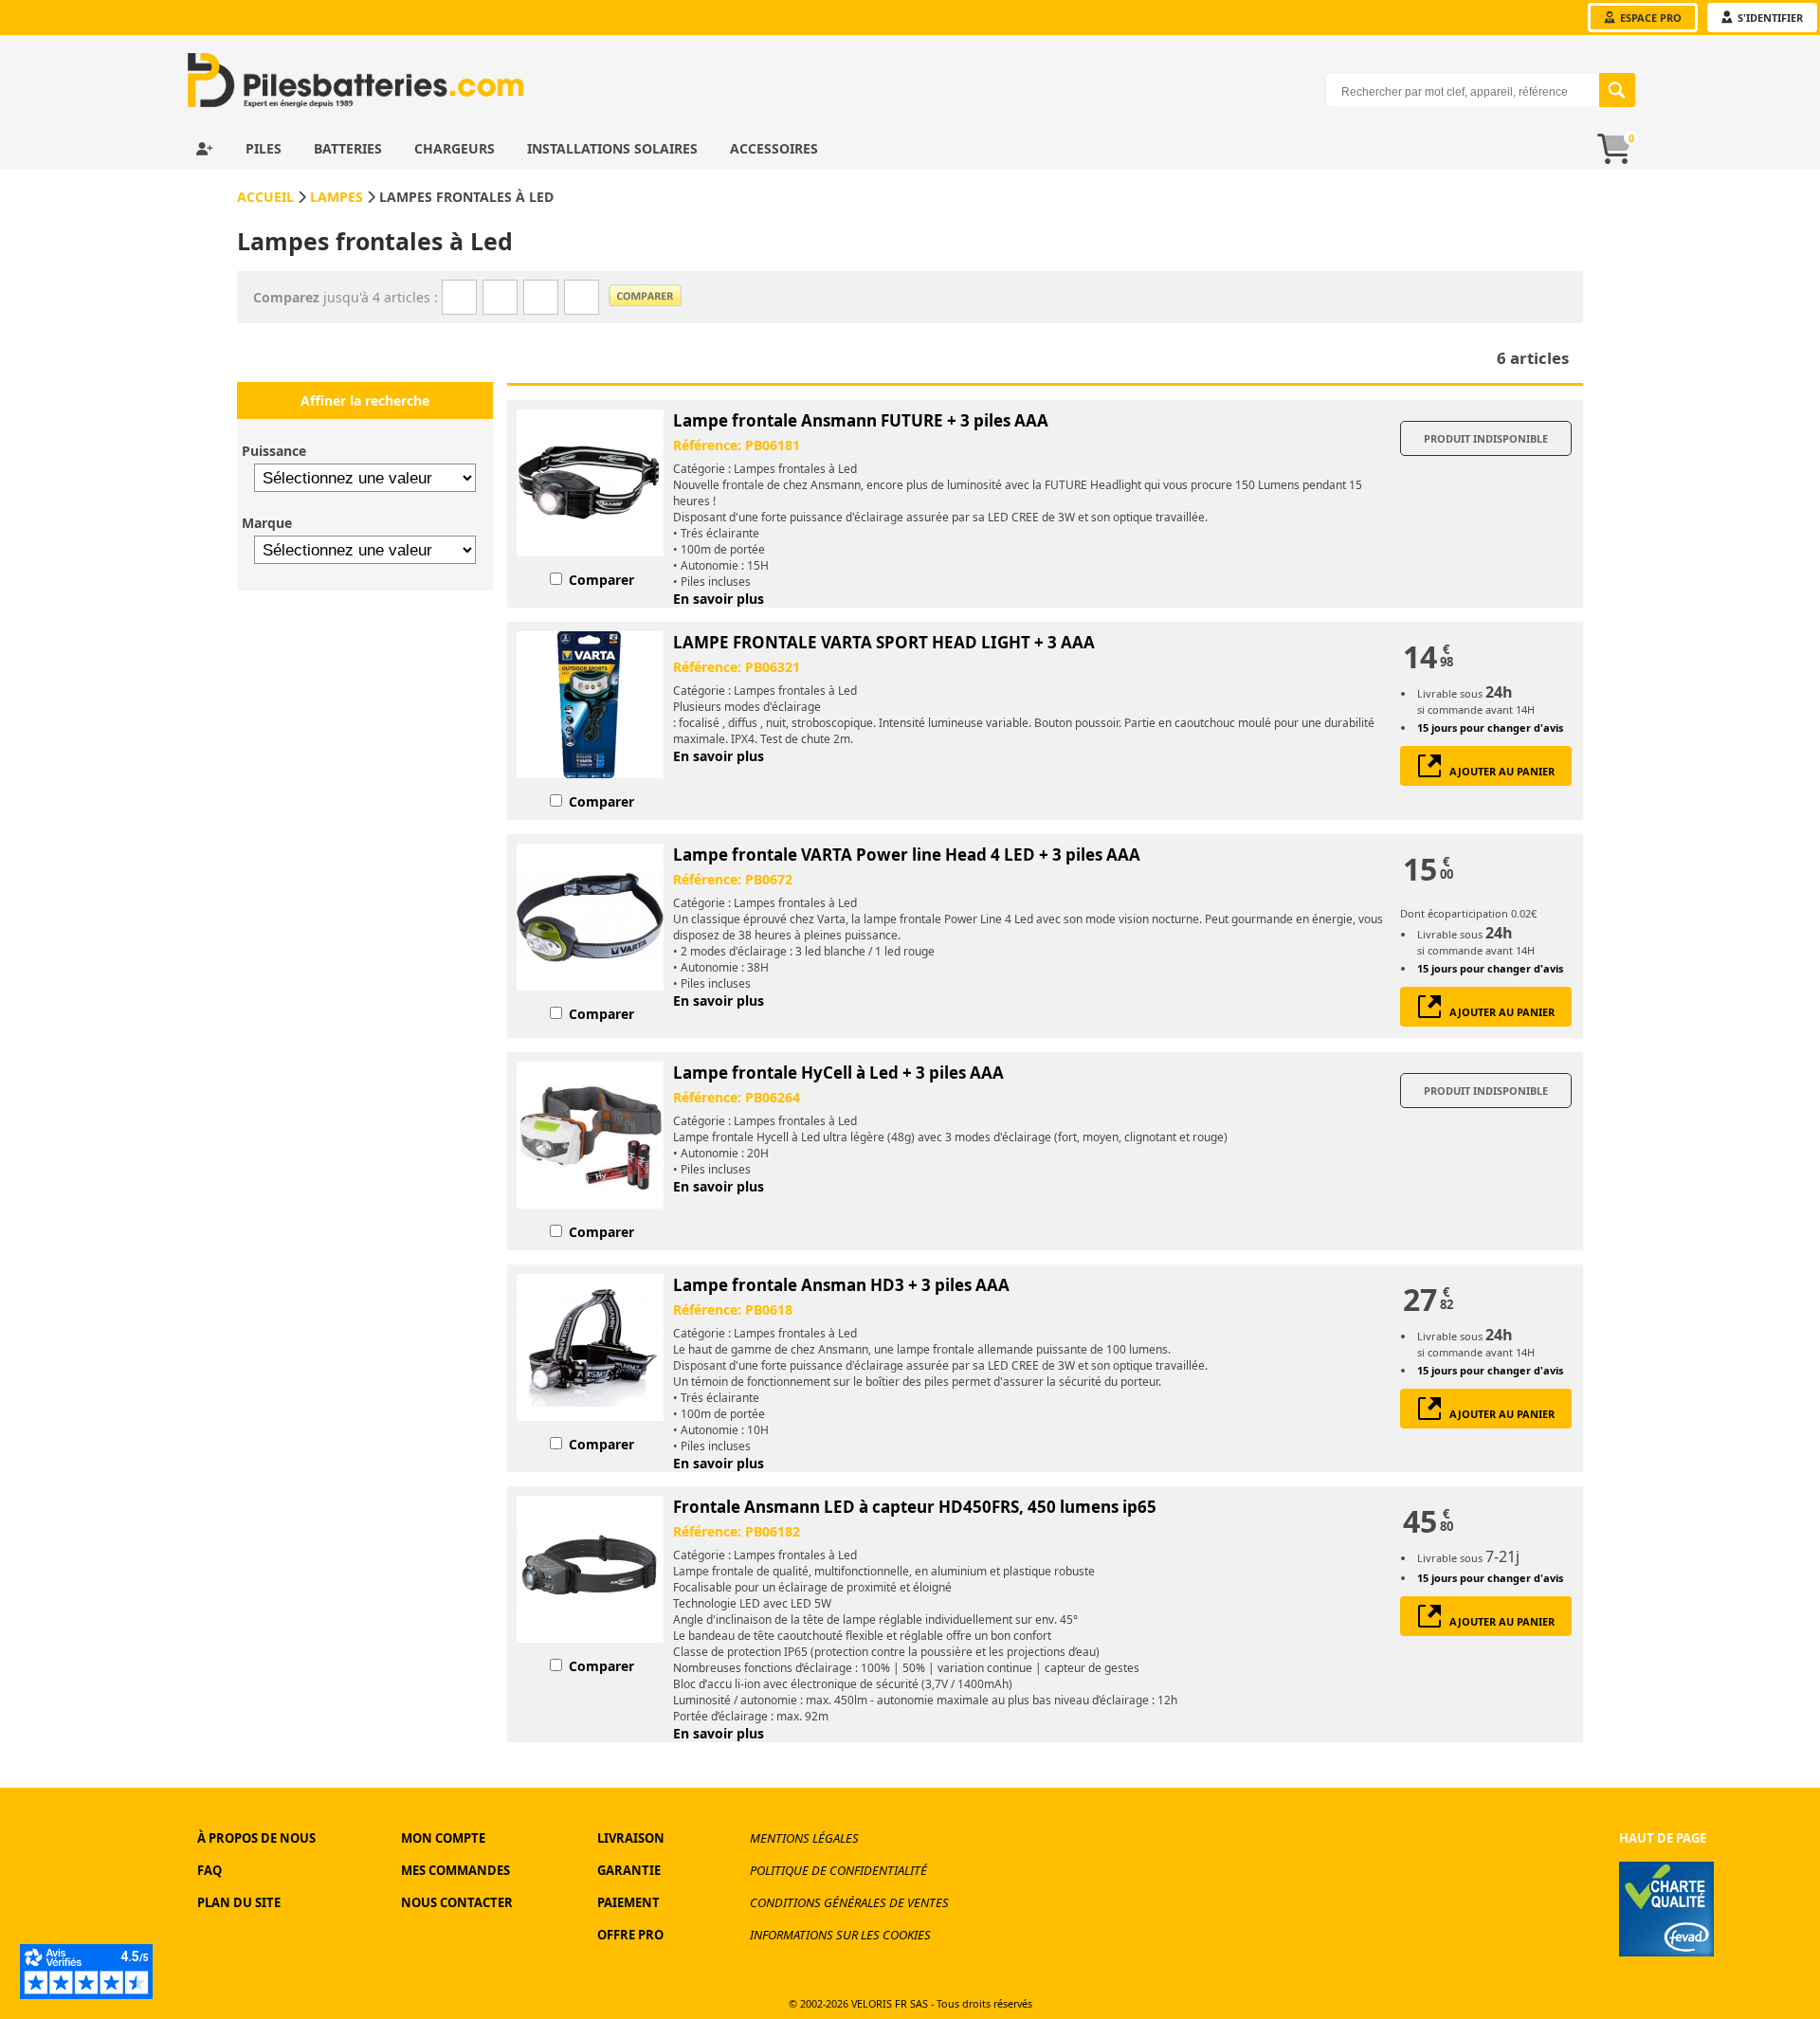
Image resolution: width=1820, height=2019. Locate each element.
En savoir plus (719, 599)
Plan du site (239, 1902)
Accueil (265, 197)
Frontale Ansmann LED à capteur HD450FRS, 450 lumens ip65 (915, 1507)
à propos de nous (256, 1838)
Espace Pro (1649, 18)
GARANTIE (629, 1870)
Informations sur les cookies (840, 1935)
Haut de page (1663, 1838)
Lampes (337, 197)
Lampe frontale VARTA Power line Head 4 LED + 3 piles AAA (907, 855)
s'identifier (1769, 18)
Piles (265, 148)
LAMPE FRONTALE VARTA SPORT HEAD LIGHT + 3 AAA (884, 642)
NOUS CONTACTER (457, 1902)
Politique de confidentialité (838, 1870)
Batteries (350, 148)
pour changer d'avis (1490, 728)
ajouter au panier (1498, 771)
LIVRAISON (631, 1838)
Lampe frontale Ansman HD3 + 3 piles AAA (841, 1285)
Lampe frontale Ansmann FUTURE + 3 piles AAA (861, 420)
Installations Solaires (614, 148)
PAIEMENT (628, 1902)
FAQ (209, 1870)
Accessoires (774, 148)
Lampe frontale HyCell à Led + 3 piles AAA (838, 1073)
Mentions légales (804, 1838)
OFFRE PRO (630, 1935)
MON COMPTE (443, 1838)
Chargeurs (456, 148)
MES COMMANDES (455, 1870)
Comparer (601, 580)
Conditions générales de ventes (849, 1902)
